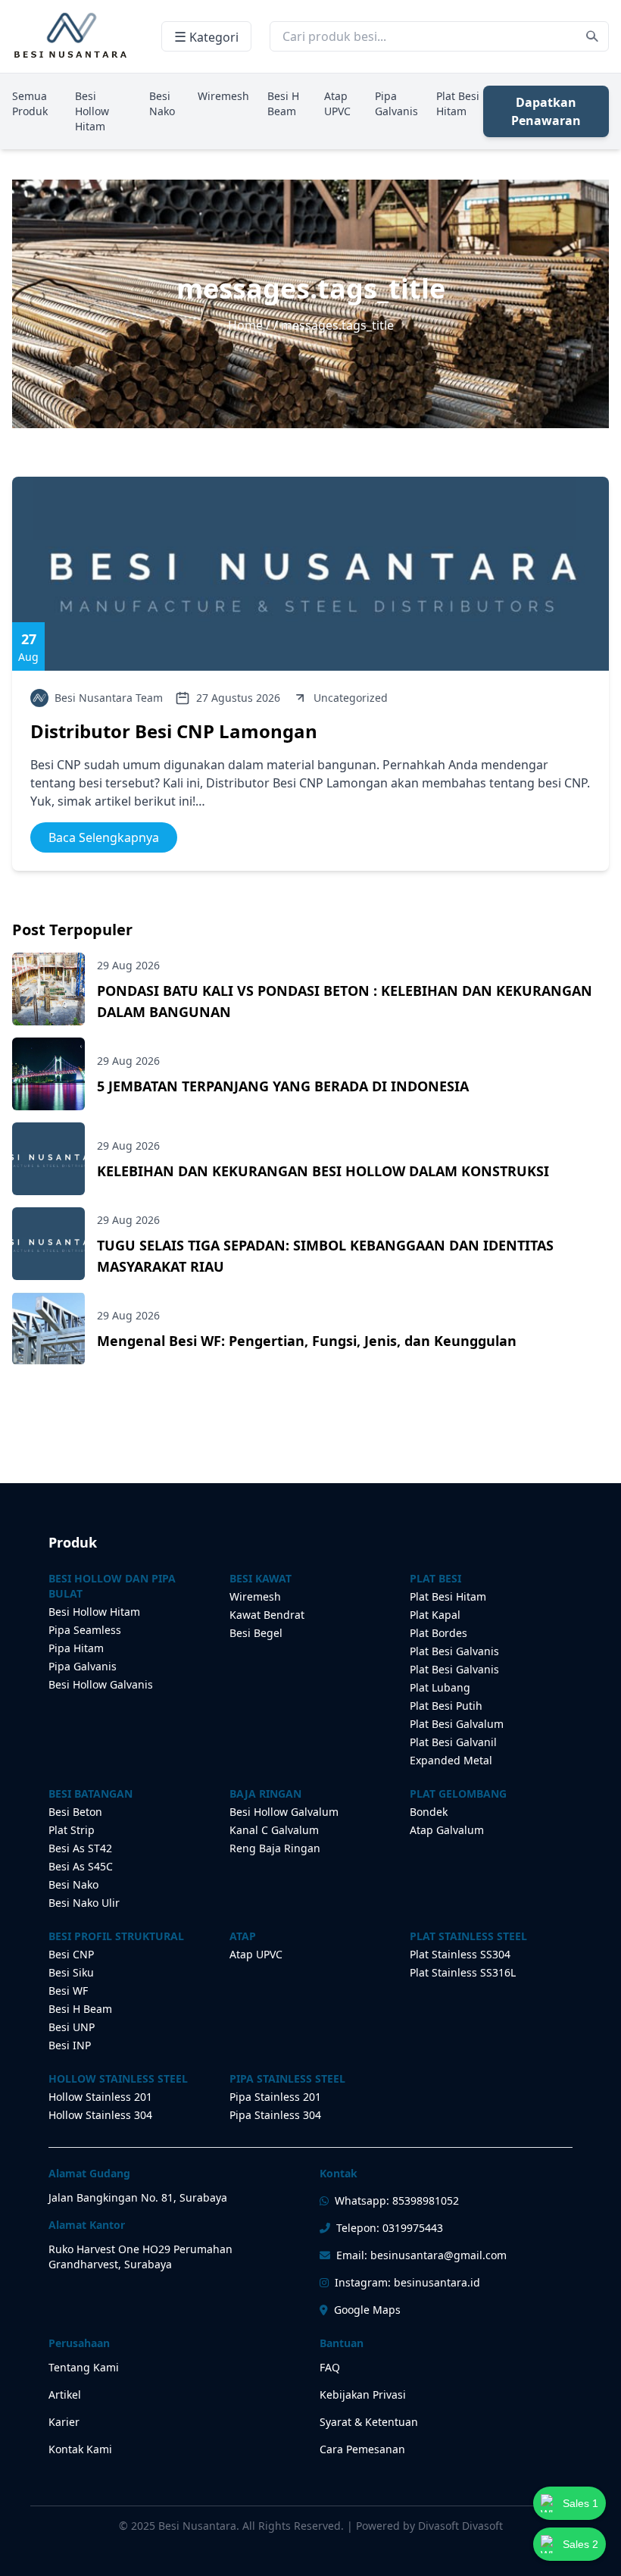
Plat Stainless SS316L (463, 1972)
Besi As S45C (81, 1866)
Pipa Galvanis (396, 103)
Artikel (65, 2394)
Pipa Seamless (85, 1630)
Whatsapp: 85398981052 (397, 2200)
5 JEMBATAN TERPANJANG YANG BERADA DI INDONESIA (283, 1086)
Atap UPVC (337, 103)
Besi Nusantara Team (109, 698)
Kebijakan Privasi (363, 2394)
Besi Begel (256, 1633)
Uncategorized (351, 698)
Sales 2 (580, 2544)
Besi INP (70, 2045)
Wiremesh (223, 96)
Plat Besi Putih (446, 1706)
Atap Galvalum (447, 1830)
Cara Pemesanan (362, 2449)
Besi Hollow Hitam (92, 111)
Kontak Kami (80, 2449)
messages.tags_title (337, 325)
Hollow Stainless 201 (100, 2097)
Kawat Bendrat (267, 1615)
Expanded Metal (451, 1760)
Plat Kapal (435, 1615)
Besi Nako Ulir (84, 1903)
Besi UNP (72, 2027)
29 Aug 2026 (128, 965)
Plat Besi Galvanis (454, 1651)
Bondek (429, 1812)
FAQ (330, 2367)
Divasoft (482, 2526)
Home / (251, 325)
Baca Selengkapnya (104, 837)
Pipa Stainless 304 (275, 2115)
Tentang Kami (84, 2367)
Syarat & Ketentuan (369, 2422)
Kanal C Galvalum (274, 1830)
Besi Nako (162, 103)
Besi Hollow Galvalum (284, 1812)
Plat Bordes (438, 1633)
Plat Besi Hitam (458, 103)
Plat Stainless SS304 (460, 1954)
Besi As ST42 (80, 1848)
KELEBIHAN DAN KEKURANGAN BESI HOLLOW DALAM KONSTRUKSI (323, 1171)
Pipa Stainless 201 (275, 2097)
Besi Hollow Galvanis (101, 1684)
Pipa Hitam (76, 1648)
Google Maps (367, 2310)
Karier (64, 2422)
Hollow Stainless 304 (100, 2115)
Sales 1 (580, 2503)
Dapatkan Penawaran (546, 111)
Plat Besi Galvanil (453, 1742)
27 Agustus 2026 (238, 698)
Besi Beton (75, 1812)
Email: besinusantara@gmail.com (421, 2255)
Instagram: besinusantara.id (407, 2282)
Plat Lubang (440, 1687)
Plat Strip (72, 1830)
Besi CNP (71, 1954)
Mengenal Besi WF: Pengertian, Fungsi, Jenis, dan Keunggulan (307, 1341)
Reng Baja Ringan (275, 1848)
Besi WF (68, 1991)
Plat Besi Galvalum (457, 1724)
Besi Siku (71, 1972)
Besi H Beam (283, 103)
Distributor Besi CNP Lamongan (174, 731)
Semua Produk (30, 103)
